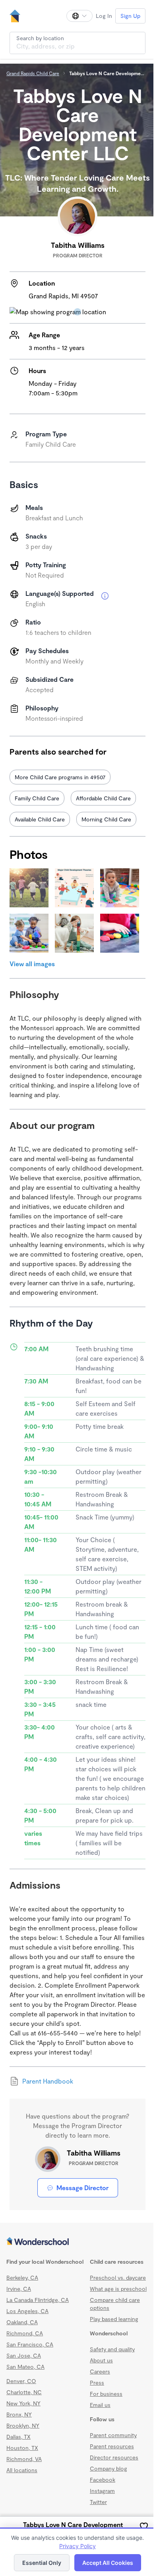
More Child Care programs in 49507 (60, 777)
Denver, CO (21, 2381)
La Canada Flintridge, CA (38, 2300)
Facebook (103, 2480)
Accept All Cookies (108, 2563)
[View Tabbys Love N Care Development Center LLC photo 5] (74, 933)
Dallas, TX (18, 2437)
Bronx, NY (19, 2414)
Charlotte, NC (24, 2392)
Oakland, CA (22, 2322)
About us (101, 2360)
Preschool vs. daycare (118, 2277)
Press (97, 2382)
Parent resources (112, 2446)
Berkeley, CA (22, 2277)
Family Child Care (37, 798)
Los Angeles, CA (27, 2311)
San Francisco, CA (30, 2344)
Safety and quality (112, 2349)
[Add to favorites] (144, 2526)
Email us (100, 2405)
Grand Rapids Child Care (33, 73)
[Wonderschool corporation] (77, 2242)
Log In (104, 16)
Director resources (114, 2457)
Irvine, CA (19, 2289)
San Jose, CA (24, 2355)
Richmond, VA (24, 2459)
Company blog (108, 2468)
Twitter (98, 2502)
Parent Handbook (48, 2081)
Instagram (102, 2491)
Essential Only (42, 2563)
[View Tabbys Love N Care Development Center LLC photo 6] (120, 933)
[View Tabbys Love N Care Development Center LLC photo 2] (74, 888)
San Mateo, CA (25, 2367)
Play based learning (114, 2319)
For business (106, 2394)
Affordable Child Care (103, 798)
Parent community (113, 2435)
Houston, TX (22, 2448)
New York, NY (23, 2403)
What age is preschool (118, 2289)
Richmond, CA (25, 2333)
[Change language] (79, 16)
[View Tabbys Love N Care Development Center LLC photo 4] (29, 933)
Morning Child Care (106, 819)
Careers (100, 2371)
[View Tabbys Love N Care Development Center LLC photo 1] (29, 888)
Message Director (82, 2188)
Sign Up (130, 16)
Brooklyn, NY (23, 2425)
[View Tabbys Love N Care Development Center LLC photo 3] (120, 888)
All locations (22, 2470)
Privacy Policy (77, 2546)
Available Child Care (40, 819)
